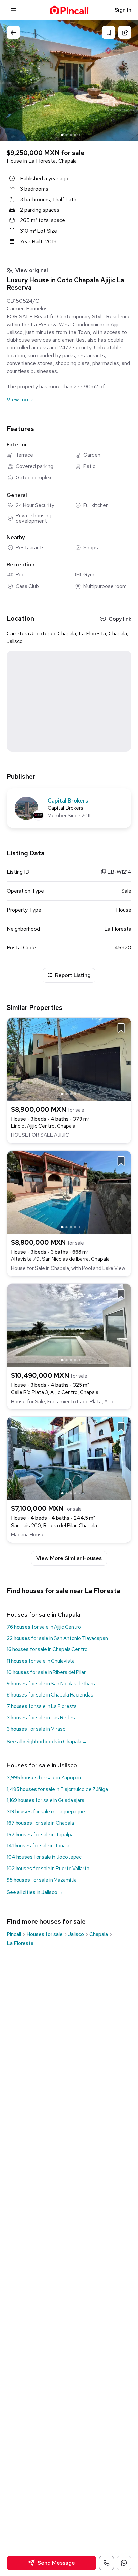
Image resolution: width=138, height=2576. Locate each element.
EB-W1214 (119, 872)
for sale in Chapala (40, 1823)
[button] (126, 80)
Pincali (14, 1934)
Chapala (99, 1934)
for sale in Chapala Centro (47, 1649)
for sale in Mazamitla (42, 1880)
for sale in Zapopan (44, 1778)
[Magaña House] (69, 1458)
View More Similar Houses (69, 1558)
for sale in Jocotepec (44, 1857)
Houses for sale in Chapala (44, 1614)
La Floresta (20, 1943)
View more (20, 400)
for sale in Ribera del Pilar (46, 1672)
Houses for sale (45, 1934)
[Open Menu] (14, 10)
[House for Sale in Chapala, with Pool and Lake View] (69, 1191)
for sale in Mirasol (37, 1729)
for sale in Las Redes (41, 1718)
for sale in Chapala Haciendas (50, 1695)
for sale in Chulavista (41, 1661)
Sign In (123, 10)
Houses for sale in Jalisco (42, 1765)
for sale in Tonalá (38, 1846)
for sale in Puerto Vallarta (48, 1869)
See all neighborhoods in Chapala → (47, 1742)
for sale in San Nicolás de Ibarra (52, 1684)
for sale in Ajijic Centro (44, 1627)
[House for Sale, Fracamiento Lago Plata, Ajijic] (69, 1324)
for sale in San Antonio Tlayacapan (57, 1638)
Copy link (120, 619)
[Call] (107, 2563)
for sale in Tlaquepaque (46, 1812)
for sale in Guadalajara (46, 1800)
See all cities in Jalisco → (35, 1892)
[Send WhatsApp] (124, 2563)
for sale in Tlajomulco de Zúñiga (57, 1789)
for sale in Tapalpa (40, 1835)
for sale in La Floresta (42, 1706)
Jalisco (76, 1934)
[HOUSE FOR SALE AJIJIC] (69, 1058)
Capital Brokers (68, 801)
